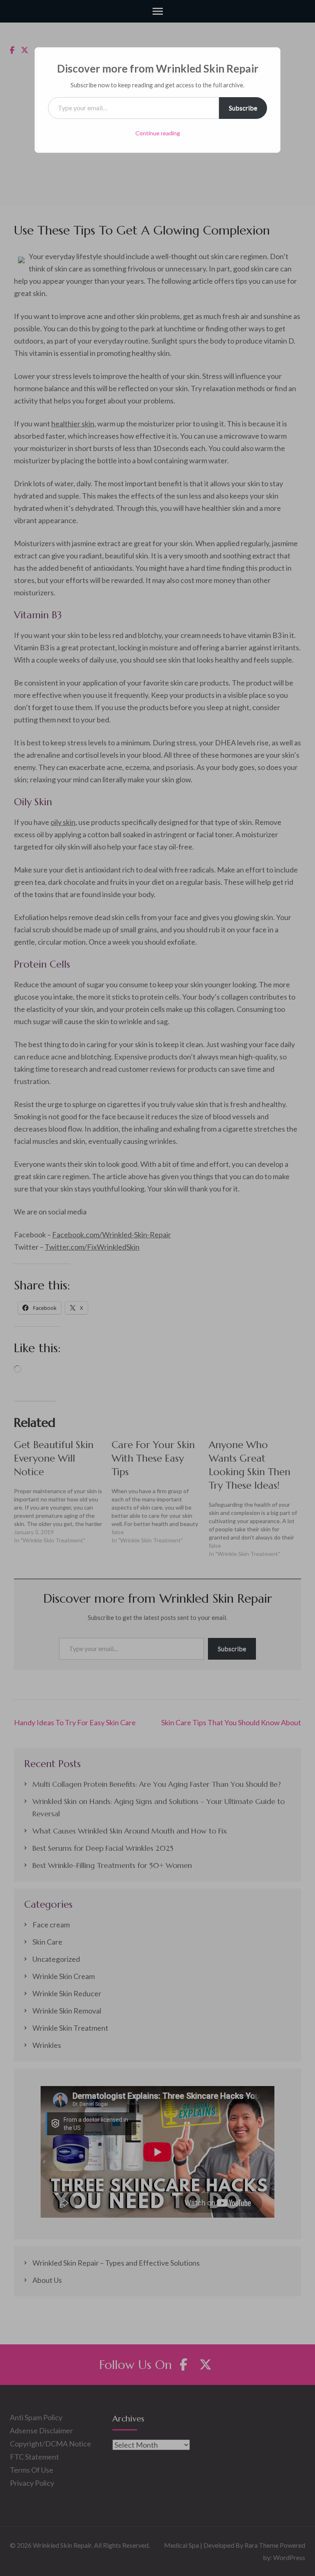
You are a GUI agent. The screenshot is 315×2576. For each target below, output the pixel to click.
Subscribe (243, 108)
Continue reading (158, 133)
